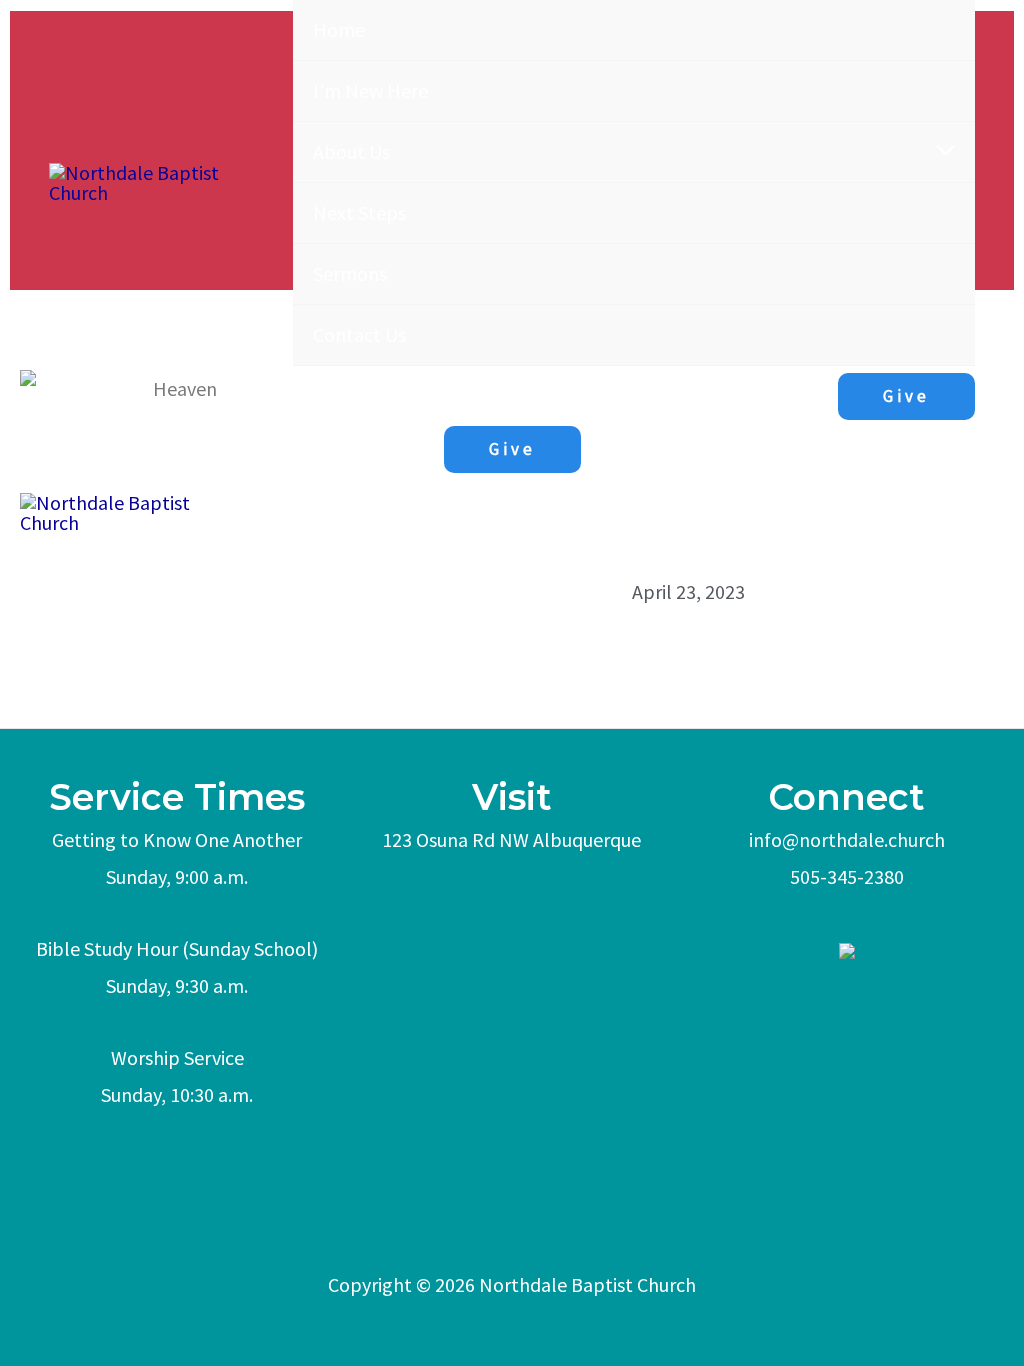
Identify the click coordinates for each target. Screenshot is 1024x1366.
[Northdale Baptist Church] (161, 183)
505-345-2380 (847, 876)
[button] (906, 396)
